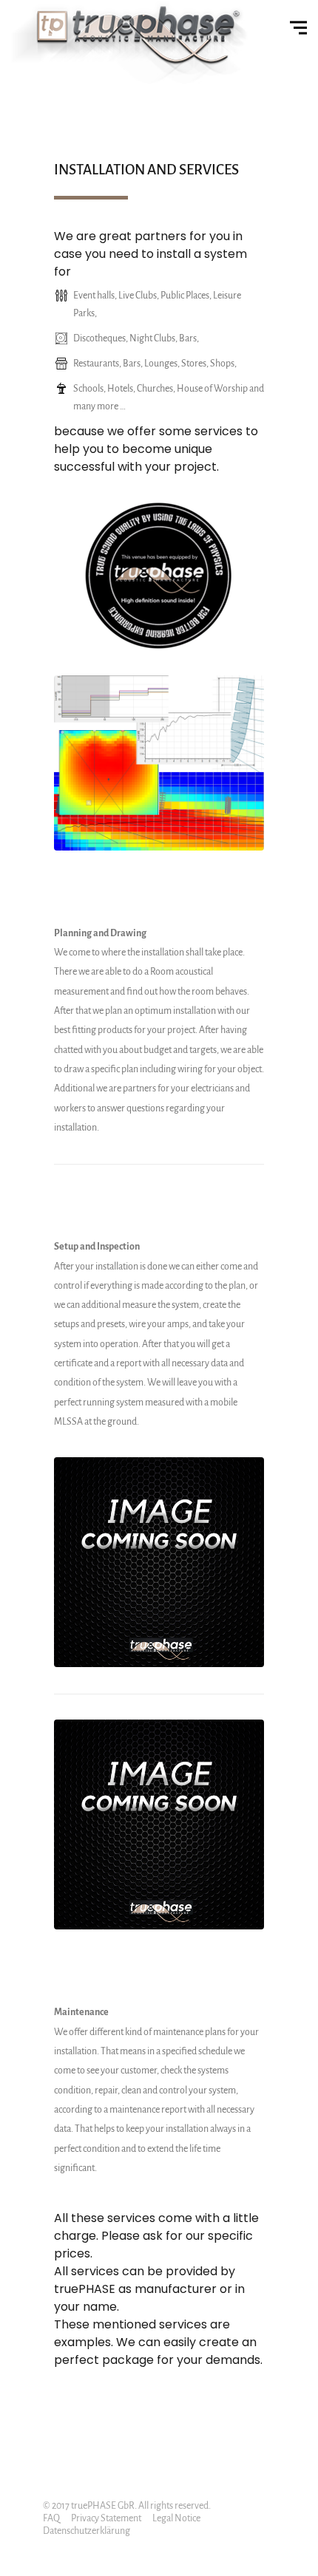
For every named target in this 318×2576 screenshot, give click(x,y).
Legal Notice (176, 2518)
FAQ (51, 2518)
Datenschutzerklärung (87, 2531)
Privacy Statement (106, 2518)
